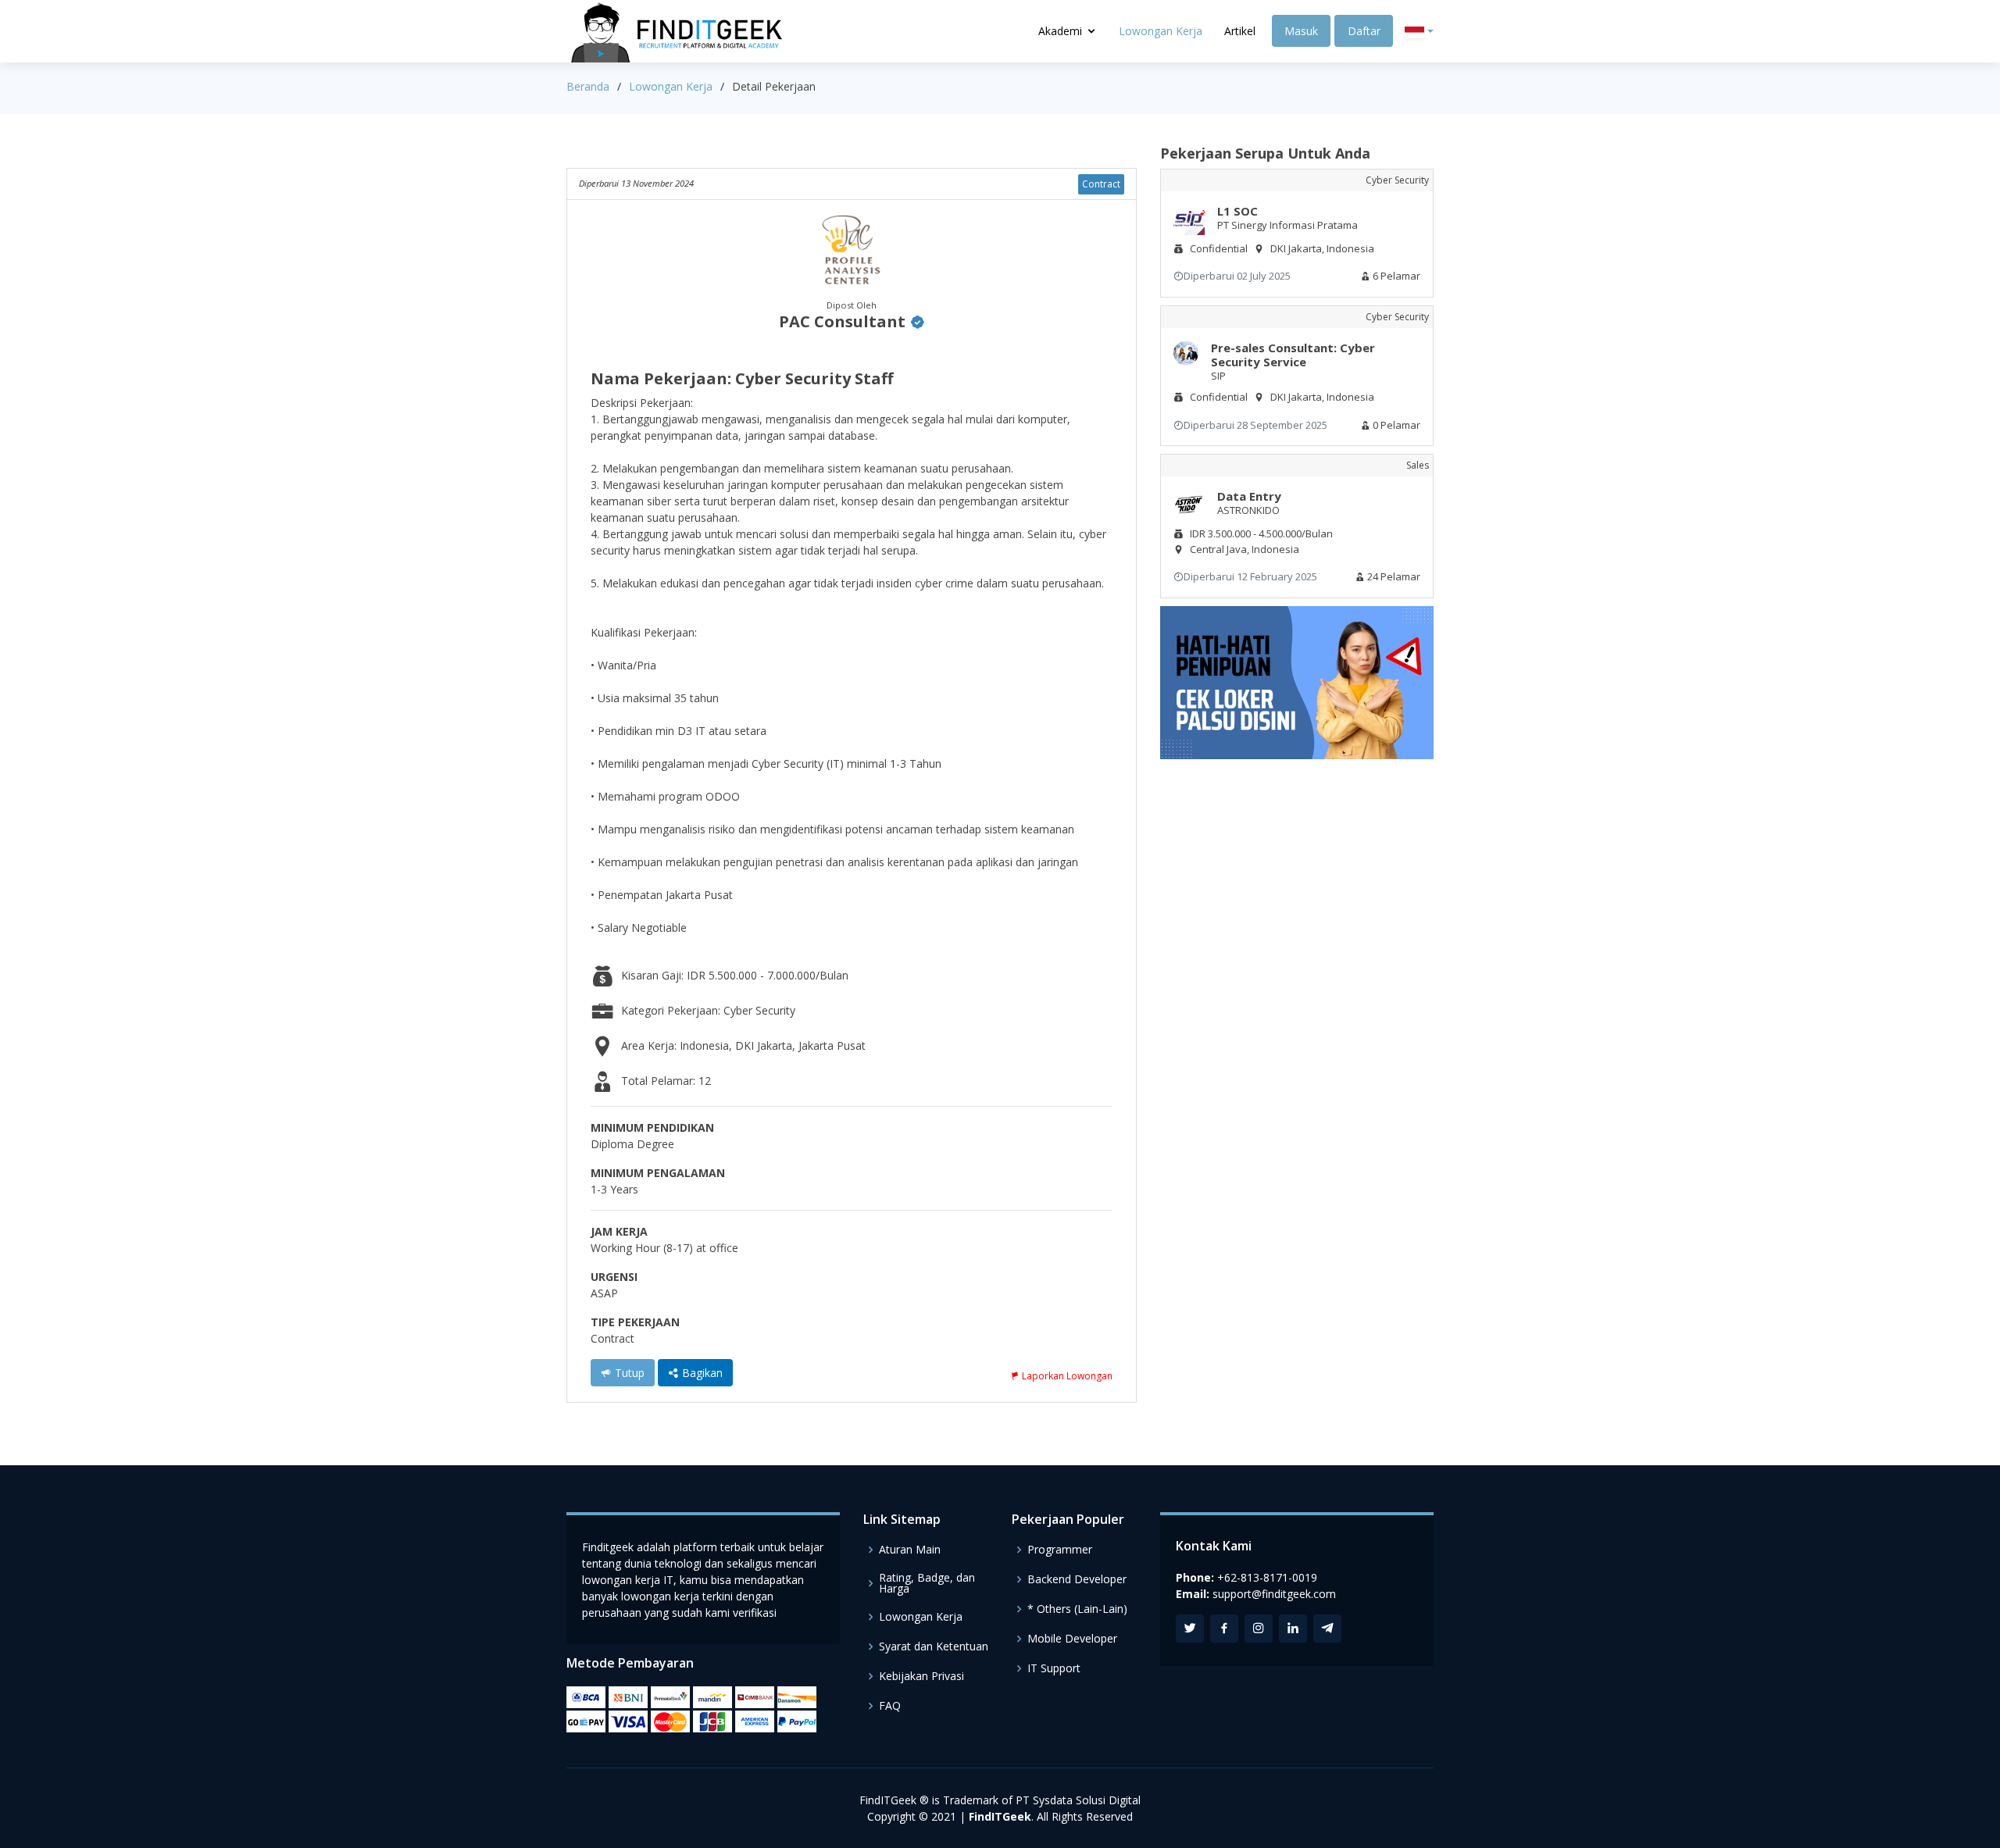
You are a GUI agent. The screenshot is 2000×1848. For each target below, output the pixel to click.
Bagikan (701, 1373)
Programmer (1060, 1550)
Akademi (1060, 31)
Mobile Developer (1072, 1639)
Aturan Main (910, 1550)
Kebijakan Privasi (921, 1676)
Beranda (588, 86)
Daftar (1364, 31)
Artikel (1240, 31)
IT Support (1054, 1668)
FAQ (890, 1706)
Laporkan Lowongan (1066, 1376)
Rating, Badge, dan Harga (927, 1583)
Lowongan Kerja (1161, 31)
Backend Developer (1077, 1579)
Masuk (1301, 31)
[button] (1419, 32)
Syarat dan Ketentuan (934, 1646)
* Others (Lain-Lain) (1077, 1609)
